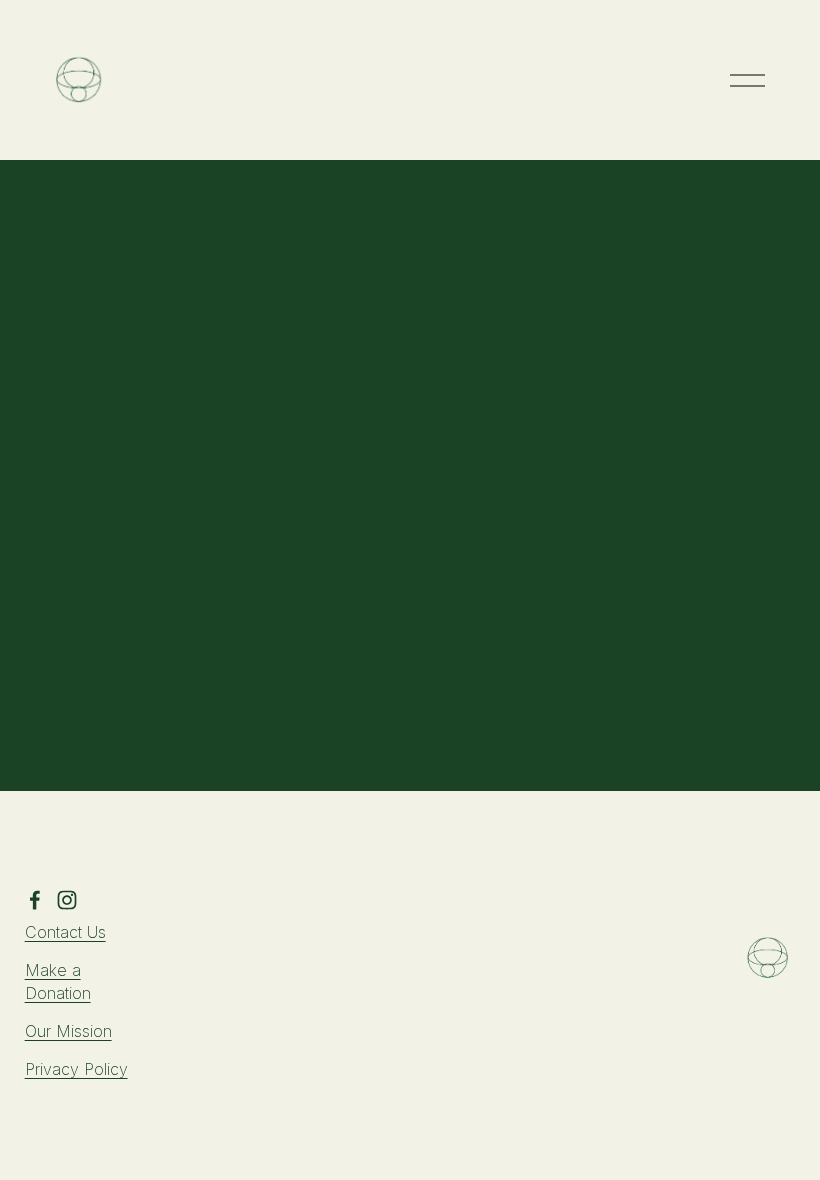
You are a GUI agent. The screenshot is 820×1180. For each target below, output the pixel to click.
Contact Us (65, 932)
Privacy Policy (76, 1069)
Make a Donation (58, 981)
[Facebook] (35, 900)
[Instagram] (67, 900)
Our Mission (68, 1031)
